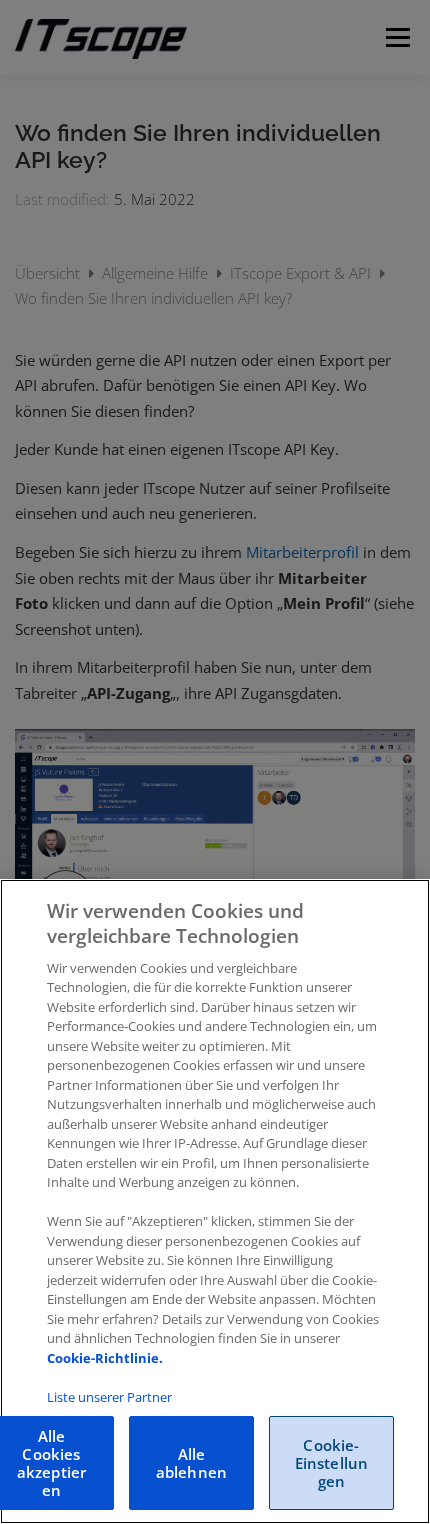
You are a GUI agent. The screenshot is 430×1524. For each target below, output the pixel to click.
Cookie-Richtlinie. (105, 1358)
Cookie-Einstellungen (332, 1463)
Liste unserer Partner (109, 1397)
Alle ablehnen (191, 1463)
